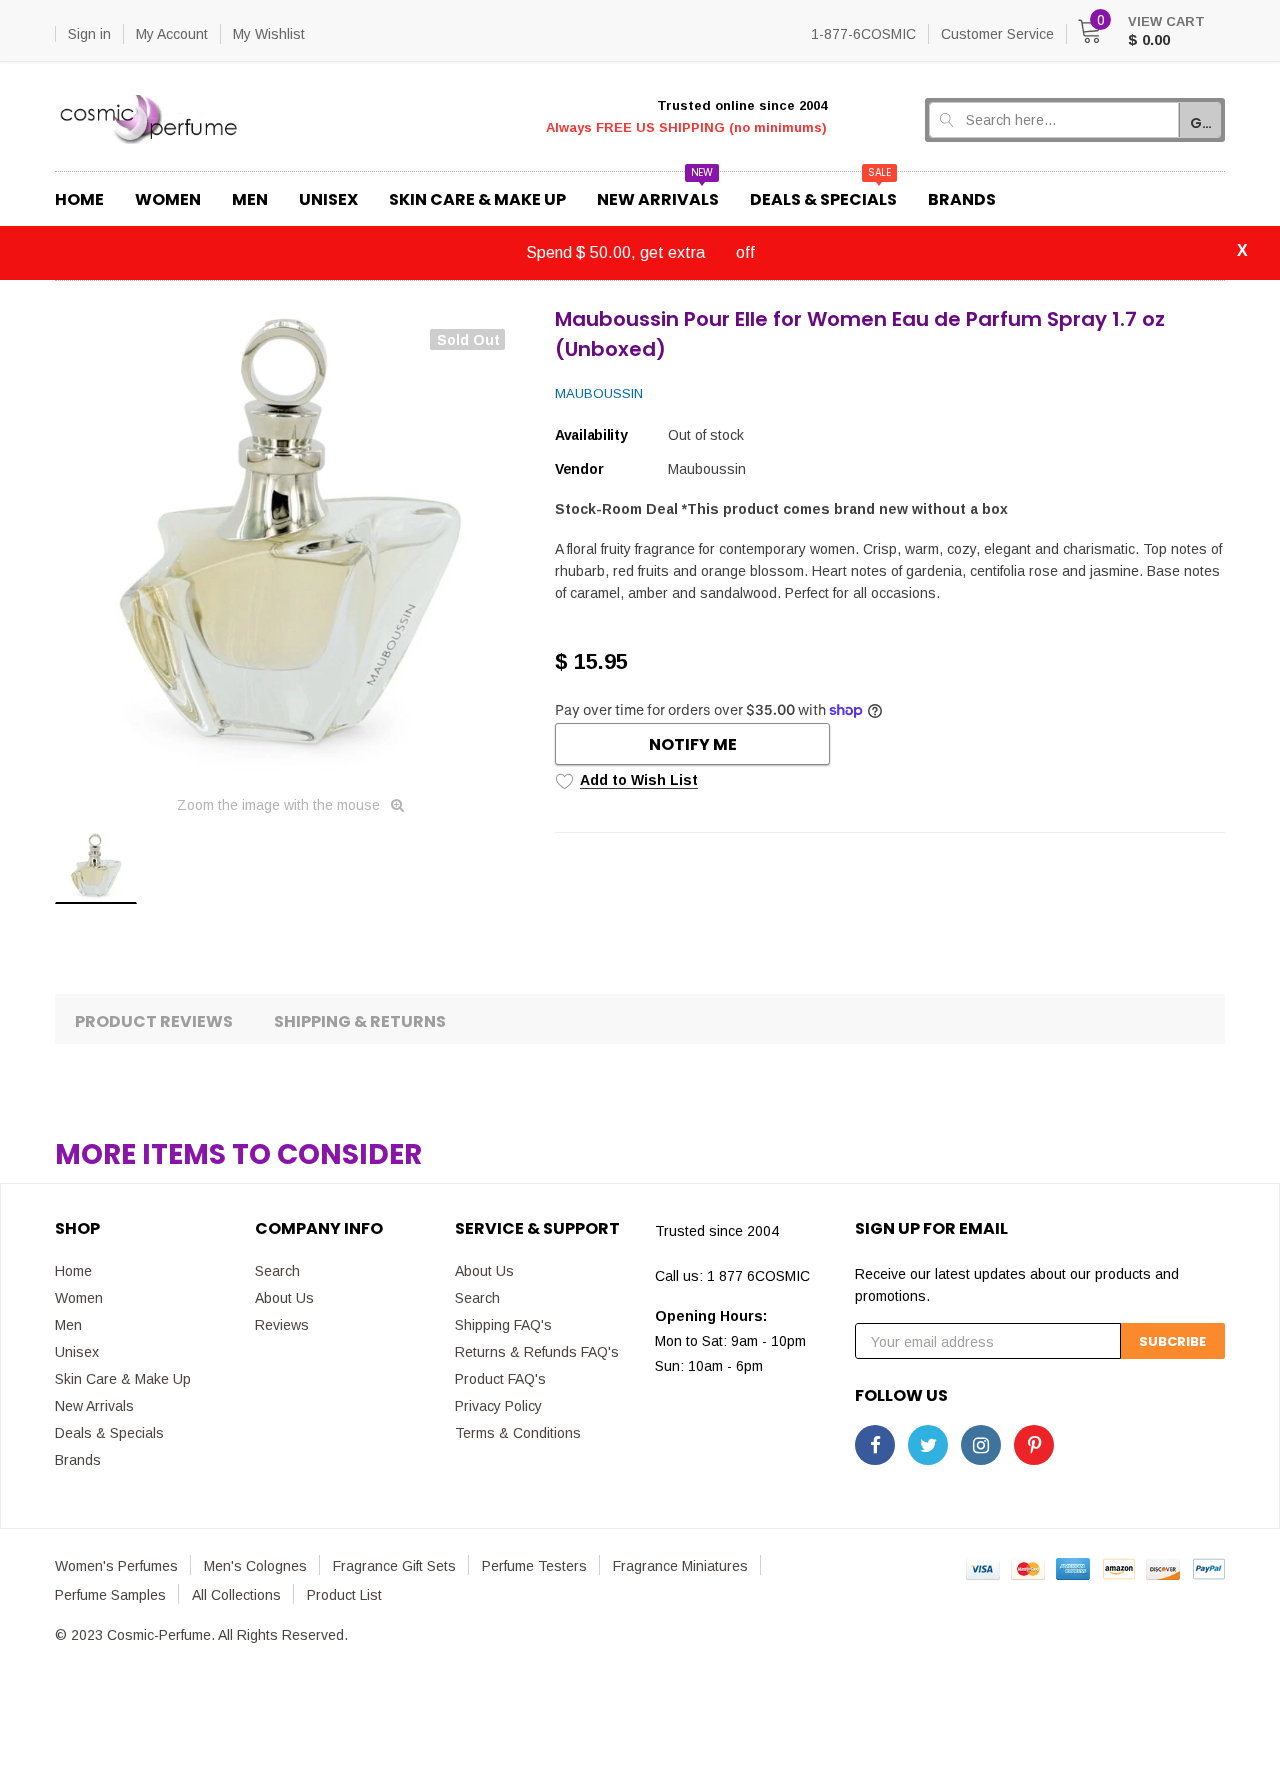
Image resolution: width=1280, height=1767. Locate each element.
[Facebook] (875, 1445)
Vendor (579, 469)
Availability (591, 435)
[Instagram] (981, 1445)
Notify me (693, 744)
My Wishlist (269, 34)
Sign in (89, 34)
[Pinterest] (1034, 1445)
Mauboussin (599, 393)
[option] (290, 544)
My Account (172, 34)
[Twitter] (928, 1445)
